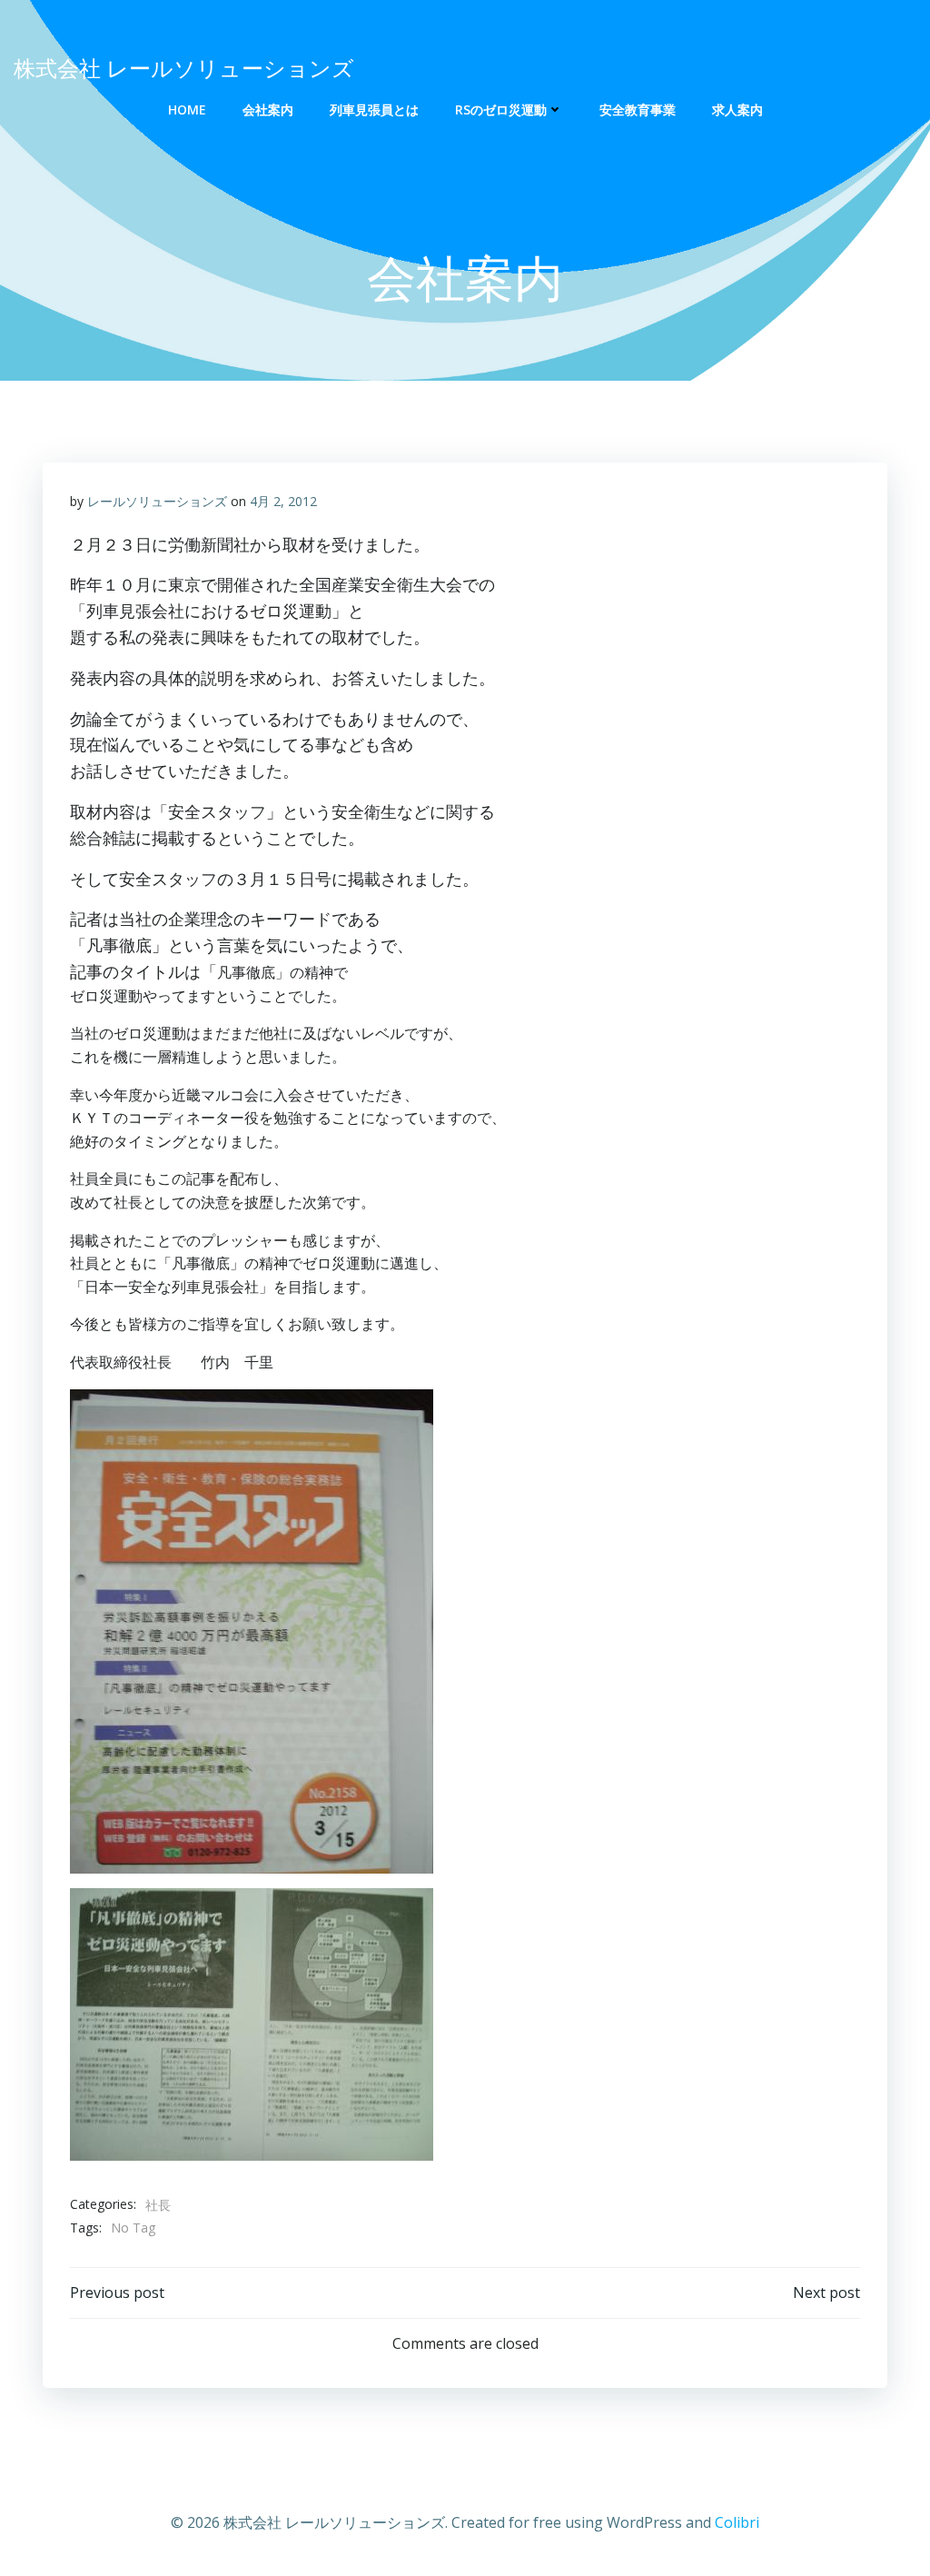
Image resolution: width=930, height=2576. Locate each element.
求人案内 (737, 109)
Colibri (737, 2522)
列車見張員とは (374, 109)
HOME (187, 109)
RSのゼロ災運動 (501, 109)
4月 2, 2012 (283, 501)
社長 (158, 2205)
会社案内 (268, 109)
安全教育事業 (638, 109)
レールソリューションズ (157, 501)
